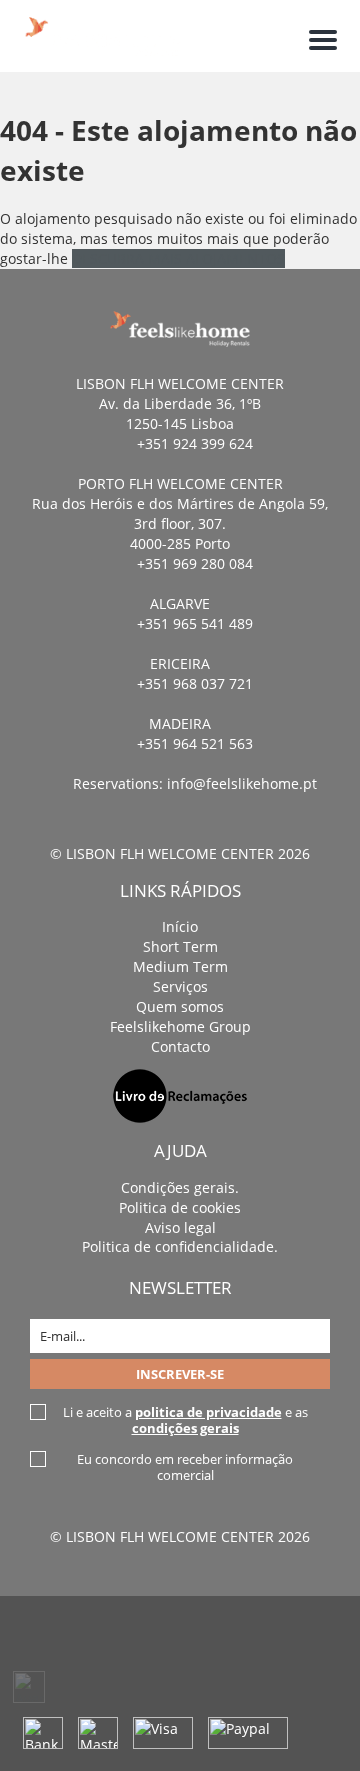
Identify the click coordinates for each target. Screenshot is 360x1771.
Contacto (180, 1046)
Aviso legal (180, 1227)
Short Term (180, 946)
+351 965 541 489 (195, 623)
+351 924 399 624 (195, 443)
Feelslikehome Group (180, 1026)
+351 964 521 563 (195, 743)
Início (180, 926)
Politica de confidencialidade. (180, 1246)
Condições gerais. (180, 1187)
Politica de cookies (180, 1207)
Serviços (180, 986)
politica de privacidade (208, 1412)
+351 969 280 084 (195, 563)
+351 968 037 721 (195, 683)
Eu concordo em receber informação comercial (185, 1467)
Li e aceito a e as (185, 1420)
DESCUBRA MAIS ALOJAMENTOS (178, 258)
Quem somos (180, 1006)
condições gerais (185, 1428)
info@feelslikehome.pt (242, 783)
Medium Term (180, 966)
